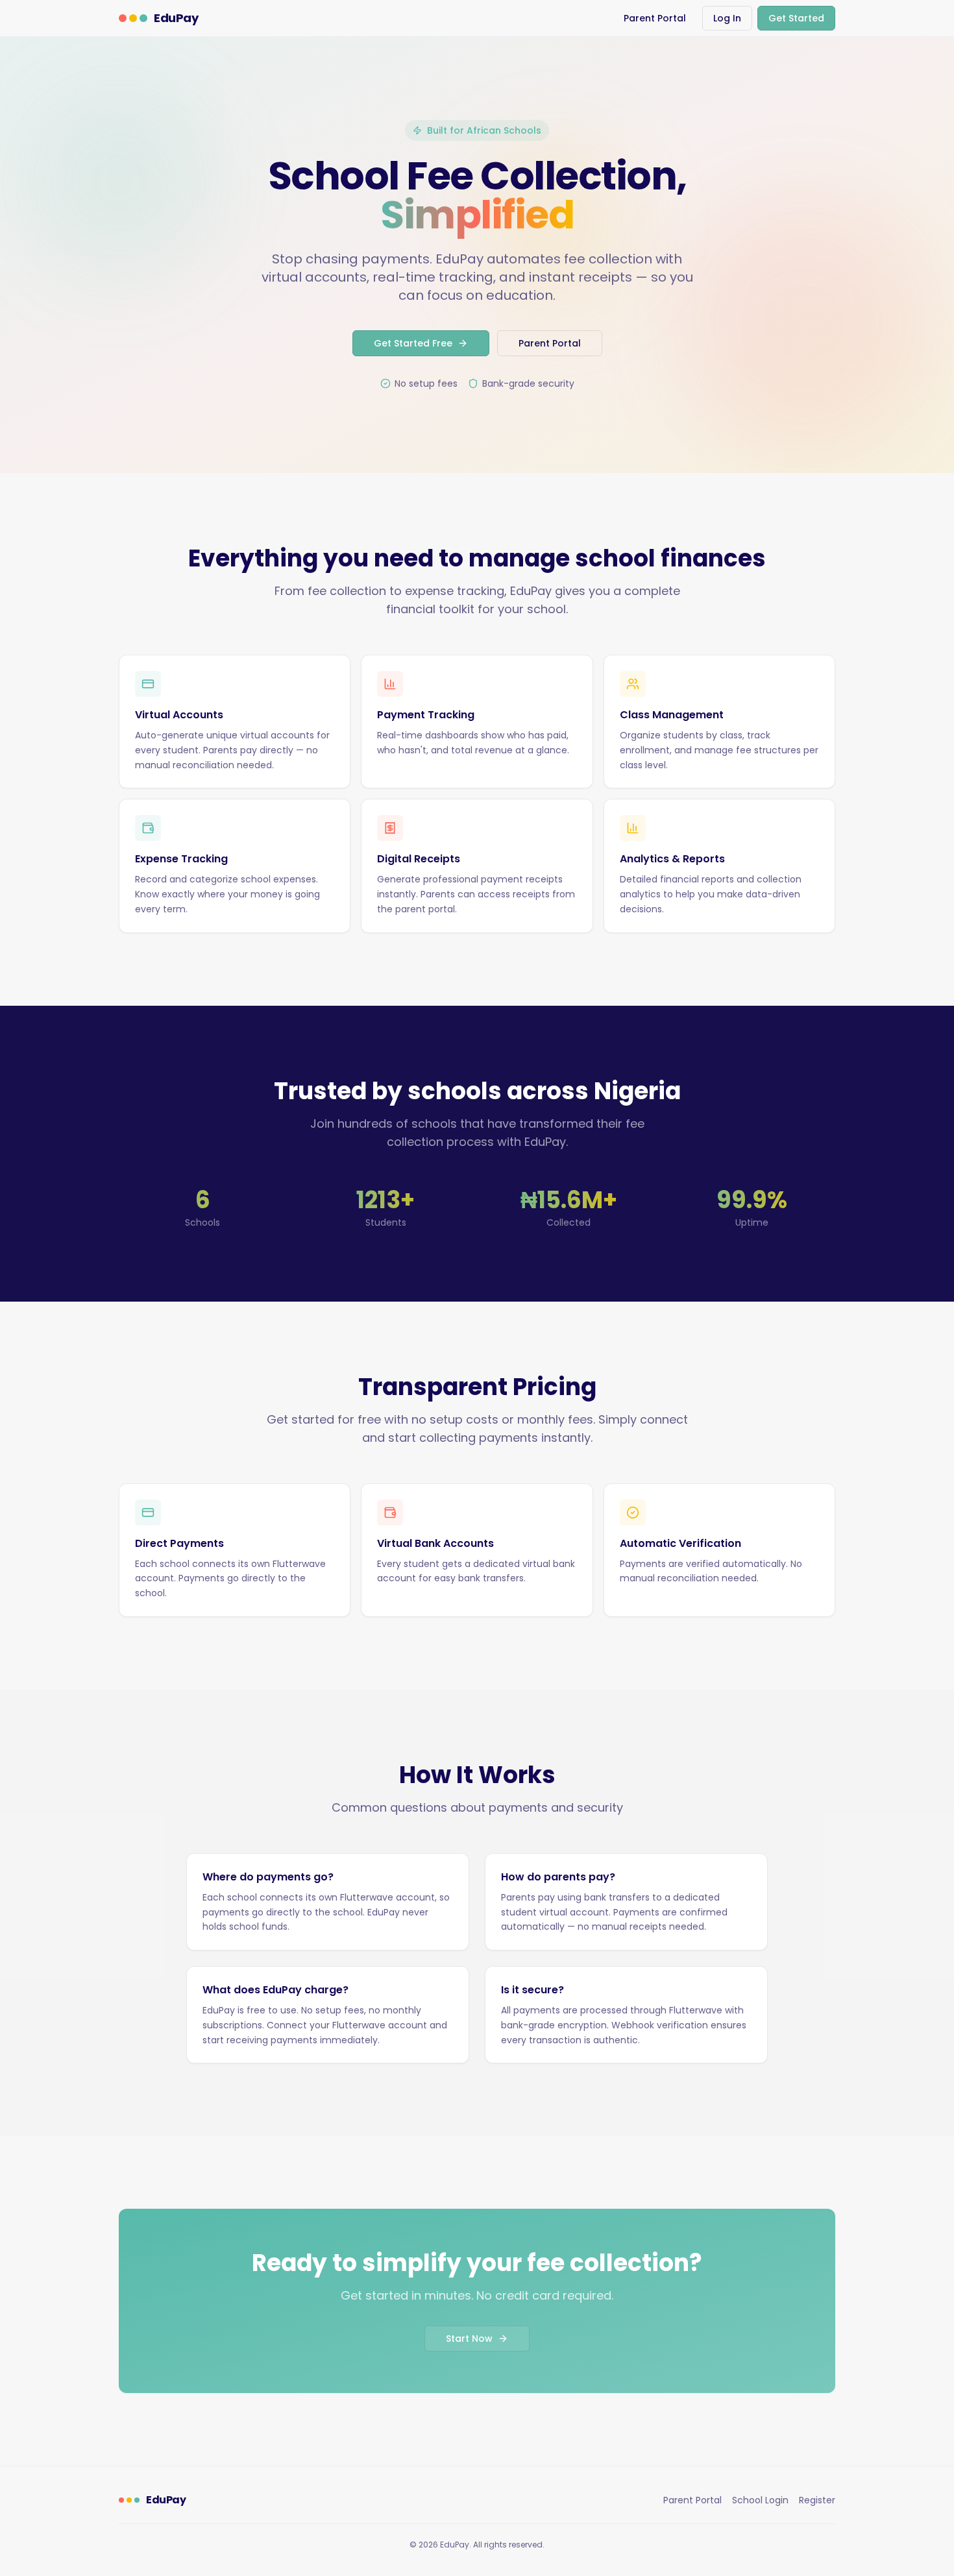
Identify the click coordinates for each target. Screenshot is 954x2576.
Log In (727, 18)
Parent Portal (655, 18)
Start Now (469, 2339)
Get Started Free (413, 343)
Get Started (796, 18)
